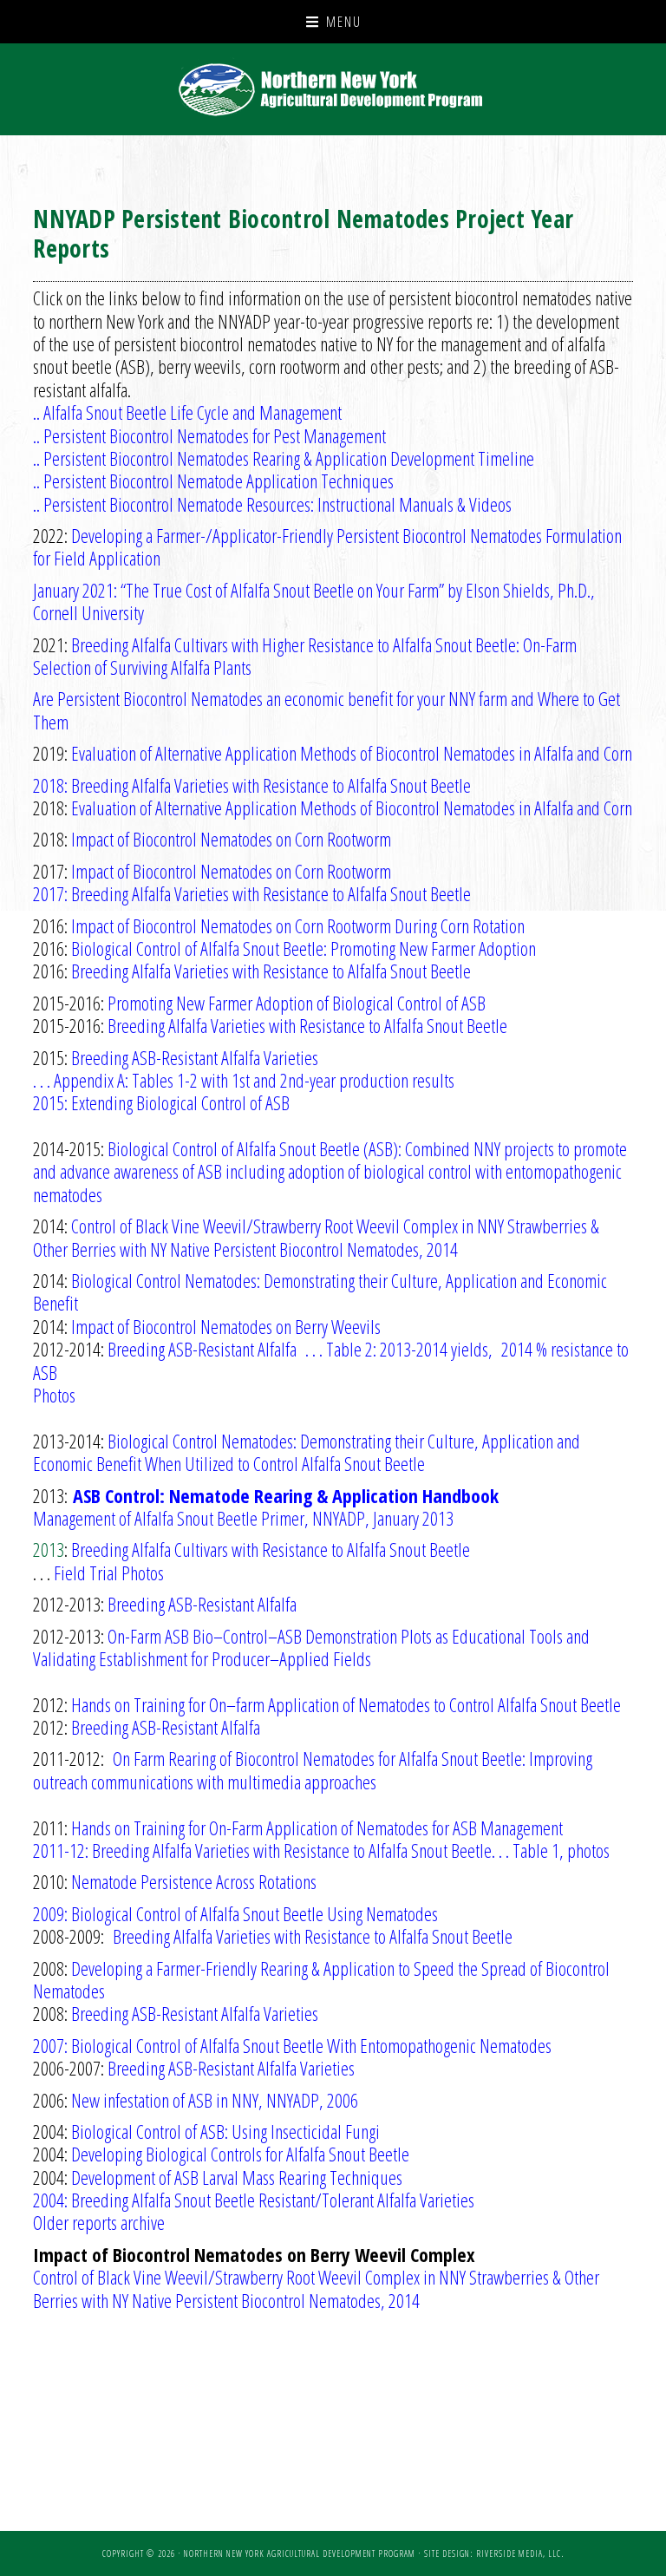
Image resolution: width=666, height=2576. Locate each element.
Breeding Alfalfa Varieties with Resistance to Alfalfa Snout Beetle (271, 971)
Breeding (273, 2200)
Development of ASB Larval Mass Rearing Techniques (237, 2177)
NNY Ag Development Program (333, 89)
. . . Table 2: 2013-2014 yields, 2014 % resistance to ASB (331, 1360)
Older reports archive (99, 2222)
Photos (54, 1395)
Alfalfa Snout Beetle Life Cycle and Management (193, 412)
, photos (584, 1850)
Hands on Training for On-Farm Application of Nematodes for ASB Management (317, 1827)
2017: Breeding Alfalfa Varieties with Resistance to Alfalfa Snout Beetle (252, 893)
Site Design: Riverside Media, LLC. (494, 2553)
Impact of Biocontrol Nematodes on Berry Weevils (226, 1326)
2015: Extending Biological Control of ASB (161, 1102)
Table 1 (536, 1850)
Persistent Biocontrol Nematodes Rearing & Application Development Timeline (289, 458)
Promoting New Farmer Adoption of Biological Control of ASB (297, 1003)
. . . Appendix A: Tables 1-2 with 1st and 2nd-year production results (244, 1080)
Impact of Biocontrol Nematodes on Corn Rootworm (231, 839)
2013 (49, 1549)
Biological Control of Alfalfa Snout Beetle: (201, 948)
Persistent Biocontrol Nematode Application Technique (215, 481)
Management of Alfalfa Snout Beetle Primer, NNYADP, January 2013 (243, 1518)
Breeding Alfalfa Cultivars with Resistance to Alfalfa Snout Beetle (271, 1549)
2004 (49, 2200)
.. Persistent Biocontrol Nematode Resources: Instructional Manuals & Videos (272, 504)
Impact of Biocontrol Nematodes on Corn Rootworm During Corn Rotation (298, 925)
